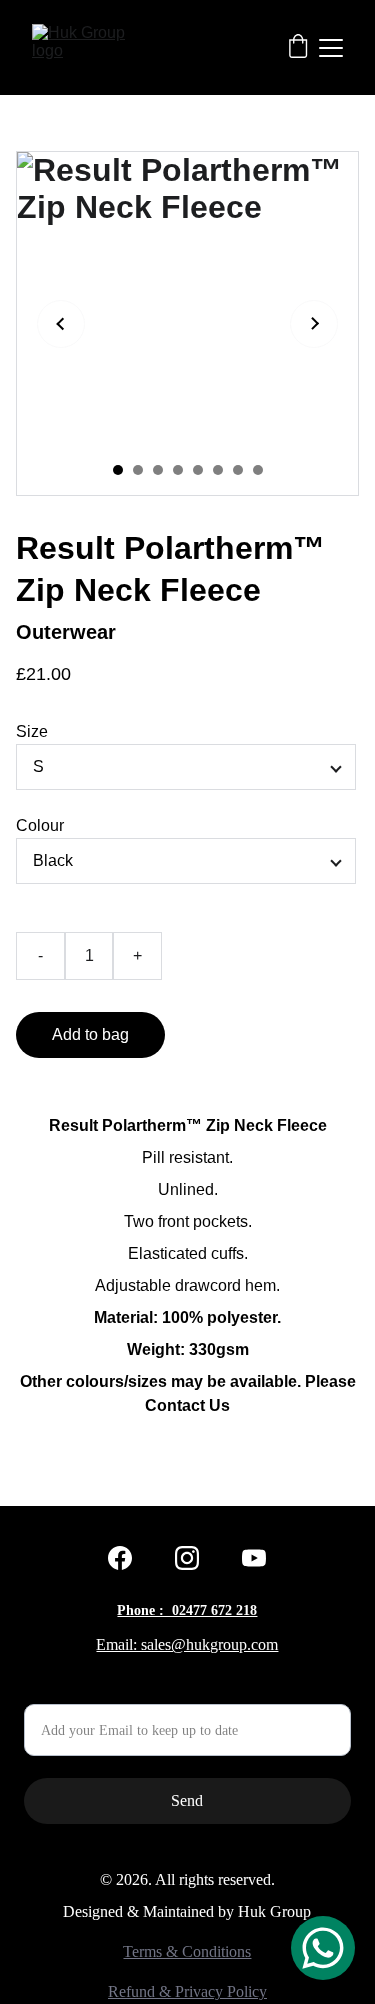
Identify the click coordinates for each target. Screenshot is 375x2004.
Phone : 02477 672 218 (187, 1610)
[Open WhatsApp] (323, 1948)
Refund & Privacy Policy (187, 1991)
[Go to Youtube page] (254, 1558)
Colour (40, 825)
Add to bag (90, 1034)
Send (187, 1800)
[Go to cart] (298, 48)
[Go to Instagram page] (187, 1558)
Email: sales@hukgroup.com (187, 1644)
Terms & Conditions (187, 1951)
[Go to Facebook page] (120, 1558)
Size (32, 731)
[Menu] (331, 48)
